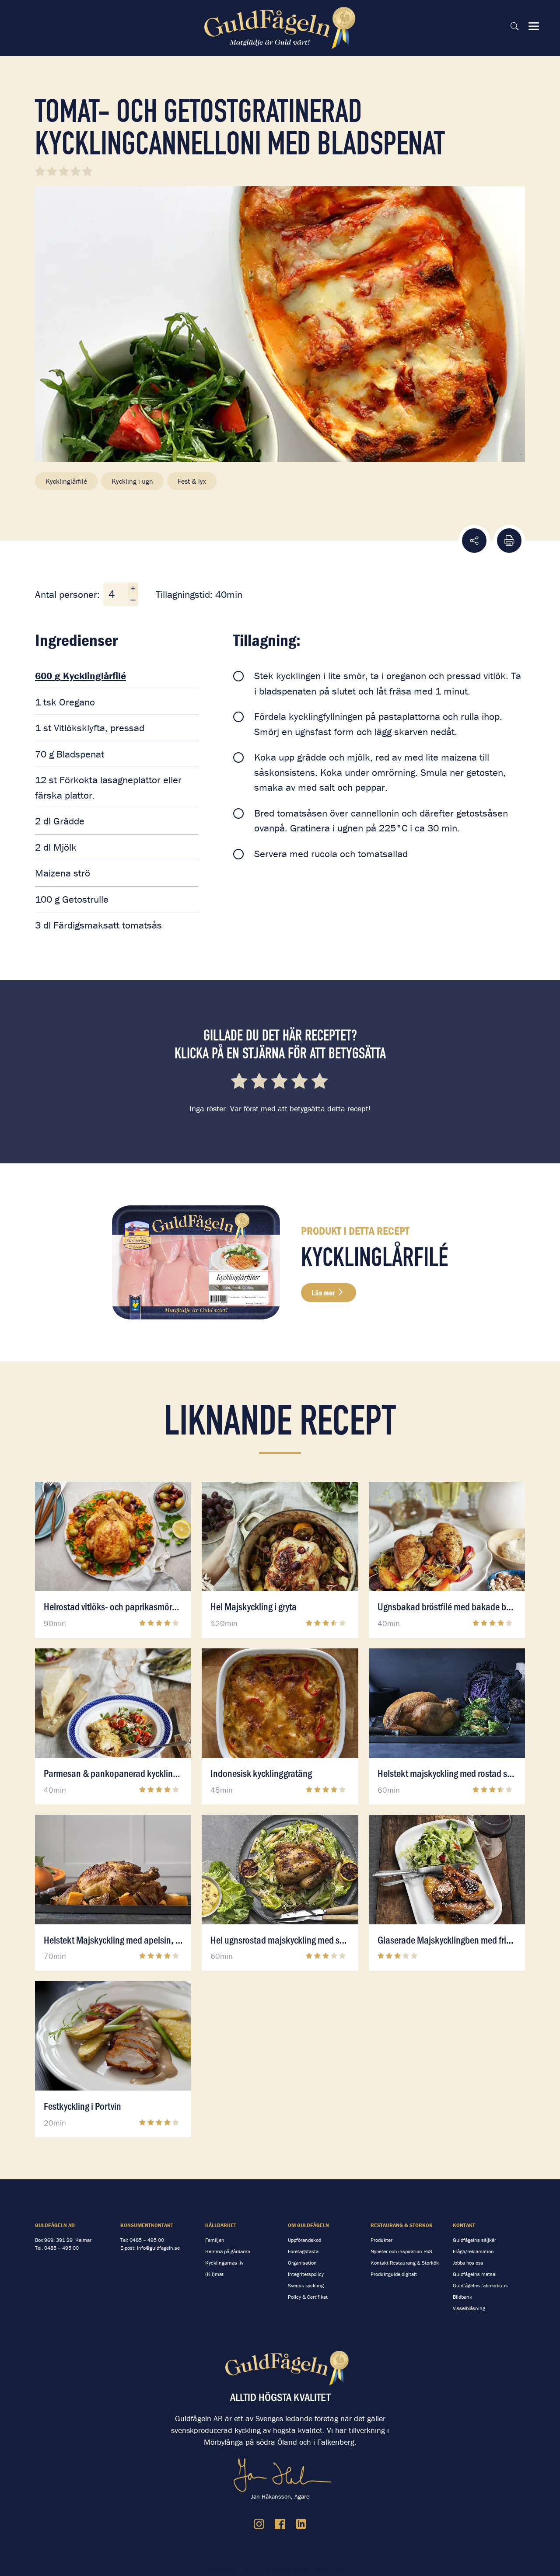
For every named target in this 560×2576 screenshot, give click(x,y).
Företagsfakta (303, 2251)
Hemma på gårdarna (228, 2251)
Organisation (302, 2263)
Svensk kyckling (306, 2285)
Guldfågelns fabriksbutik (480, 2285)
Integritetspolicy (306, 2274)
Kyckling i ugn (132, 481)
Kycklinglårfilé (66, 481)
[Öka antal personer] (133, 588)
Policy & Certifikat (308, 2297)
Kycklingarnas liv (224, 2263)
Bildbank (462, 2297)
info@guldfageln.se (158, 2248)
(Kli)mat (214, 2274)
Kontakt (464, 2225)
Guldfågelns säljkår (474, 2240)
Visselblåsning (469, 2308)
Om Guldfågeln (308, 2225)
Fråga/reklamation (473, 2251)
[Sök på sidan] (514, 26)
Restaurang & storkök (402, 2225)
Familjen (215, 2240)
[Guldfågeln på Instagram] (259, 2524)
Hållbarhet (221, 2225)
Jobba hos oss (468, 2263)
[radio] (240, 1082)
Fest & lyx (192, 481)
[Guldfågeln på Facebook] (280, 2524)
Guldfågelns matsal (475, 2274)
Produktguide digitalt (394, 2274)
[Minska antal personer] (133, 600)
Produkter (381, 2240)
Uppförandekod (304, 2240)
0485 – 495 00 (61, 2248)
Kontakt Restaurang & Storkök (405, 2263)
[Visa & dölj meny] (534, 26)
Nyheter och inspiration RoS (401, 2251)
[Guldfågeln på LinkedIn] (301, 2524)
